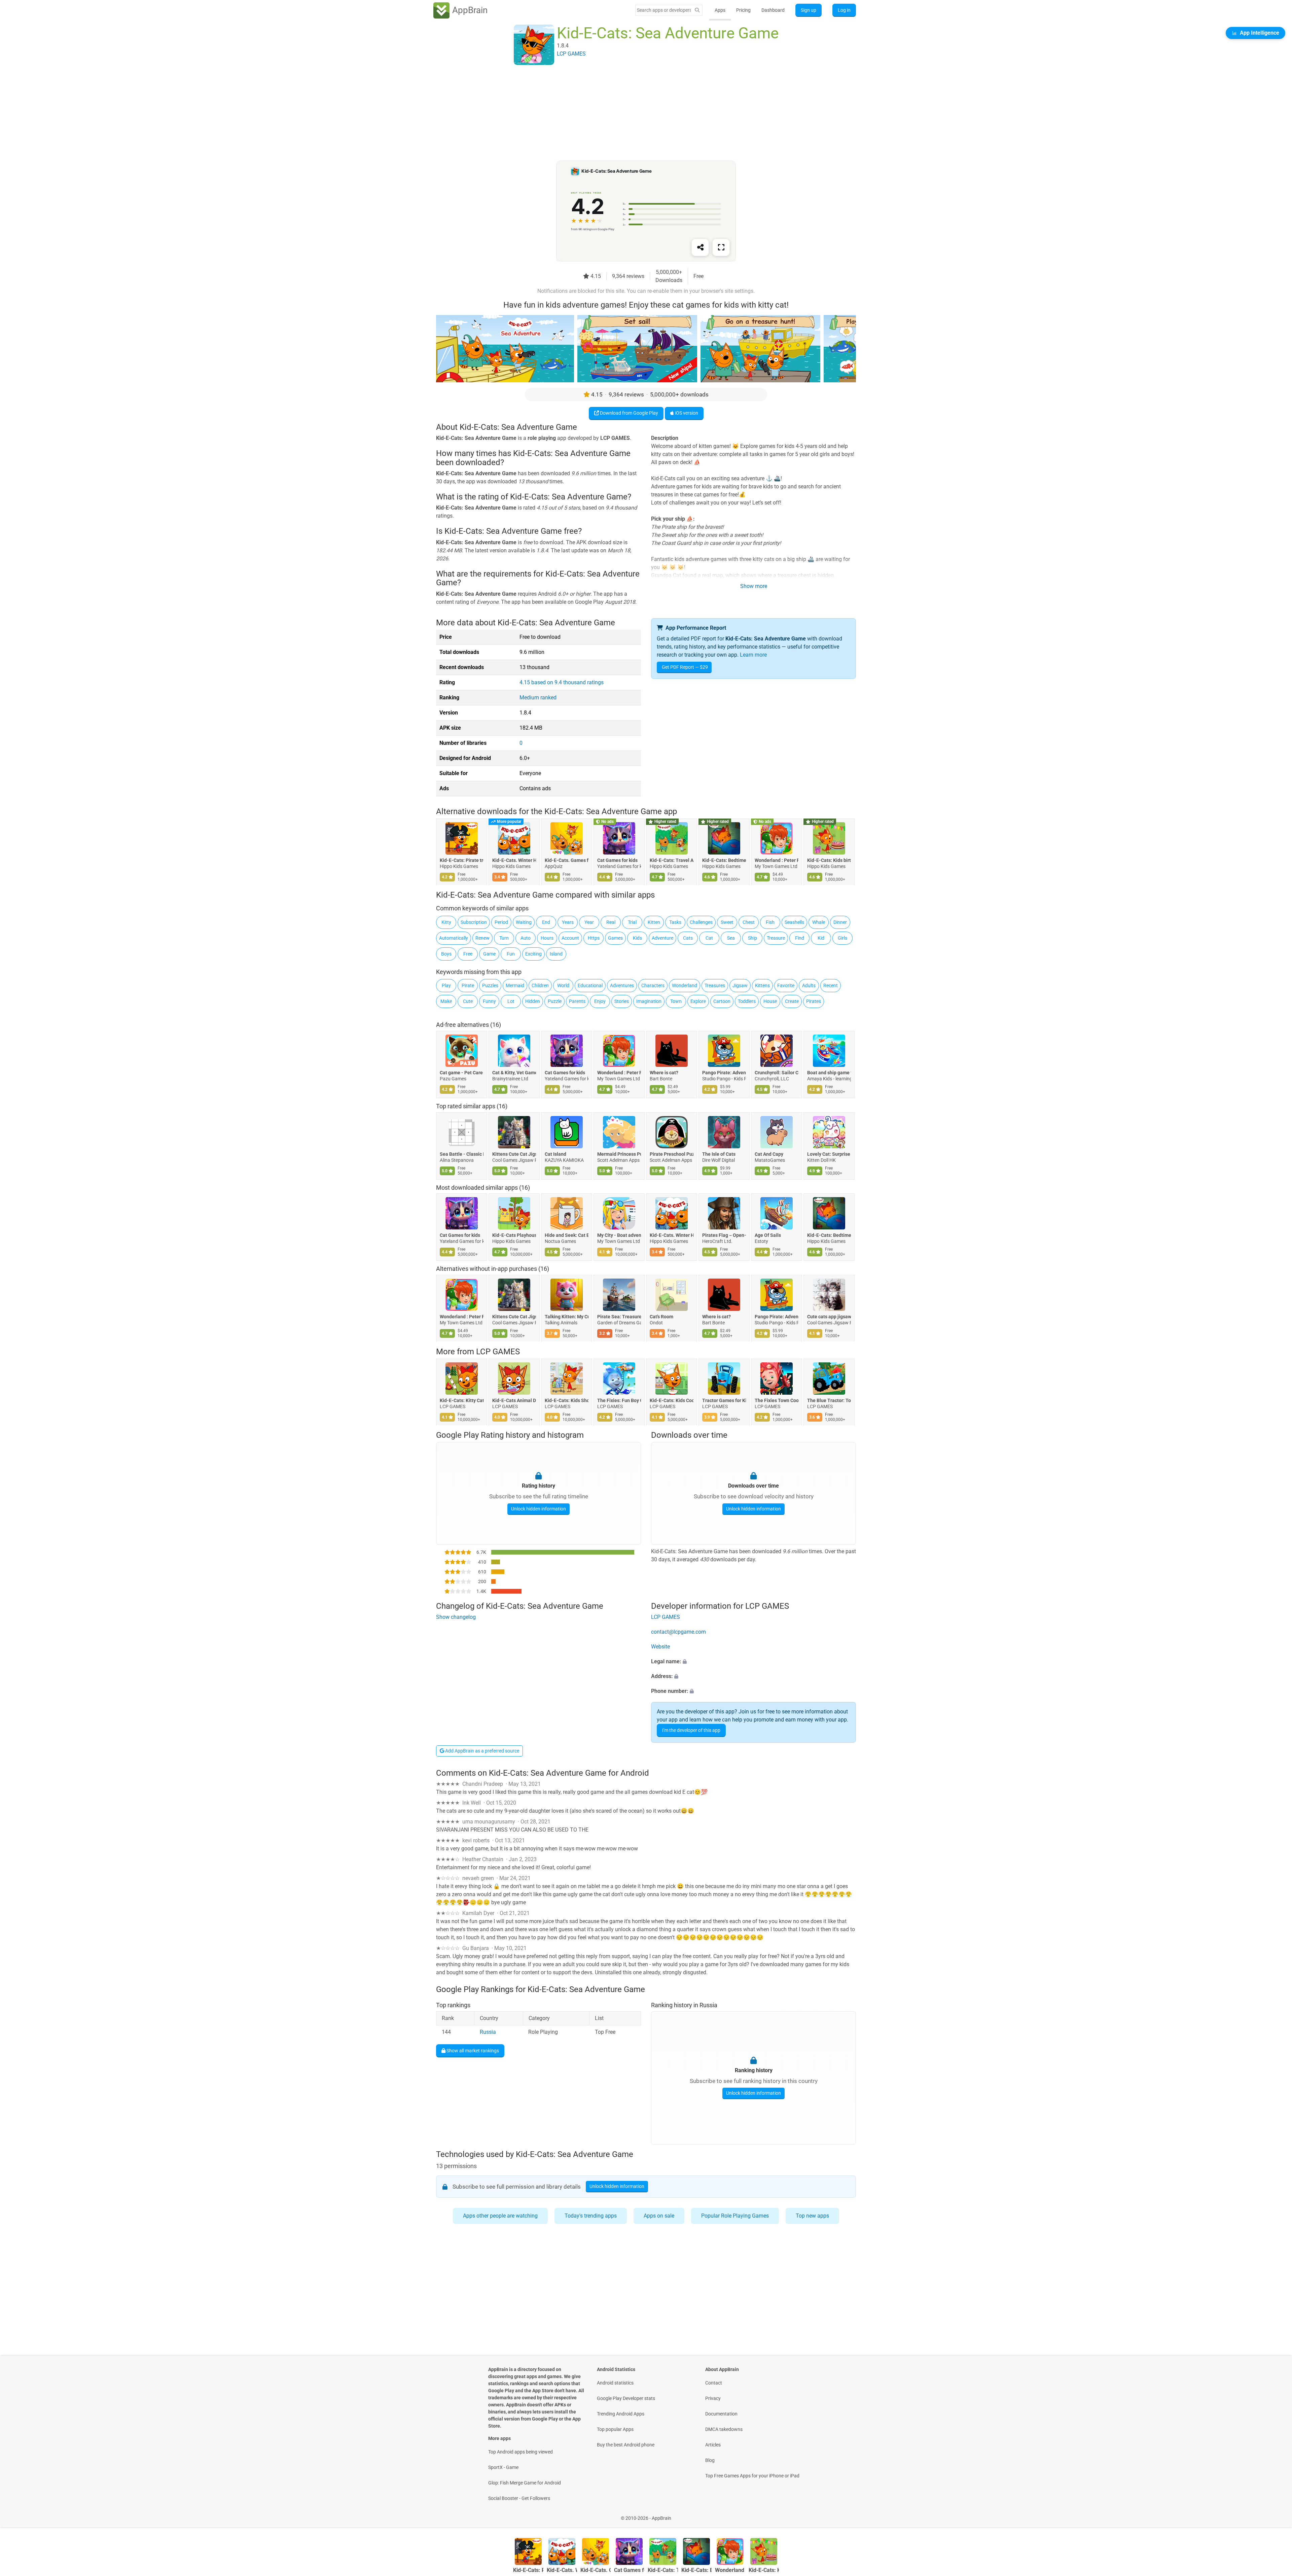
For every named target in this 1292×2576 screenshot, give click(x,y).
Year (589, 922)
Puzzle (555, 1001)
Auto (526, 938)
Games (615, 938)
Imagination (649, 1001)
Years (568, 922)
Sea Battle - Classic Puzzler (462, 1154)
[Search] (697, 10)
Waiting (524, 922)
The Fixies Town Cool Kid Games (777, 1400)
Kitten (654, 922)
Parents (577, 1001)
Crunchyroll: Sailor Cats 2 (777, 1073)
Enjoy (600, 1001)
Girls (842, 938)
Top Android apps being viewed (521, 2452)
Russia (488, 2032)
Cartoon (722, 1001)
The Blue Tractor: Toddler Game (829, 1400)
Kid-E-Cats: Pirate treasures (462, 860)
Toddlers (747, 1001)
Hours (547, 938)
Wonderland (685, 985)
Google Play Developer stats (626, 2398)
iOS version (686, 413)
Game (489, 954)
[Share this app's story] (700, 247)
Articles (713, 2445)
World (563, 985)
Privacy (713, 2398)
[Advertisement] (638, 113)
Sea (731, 938)
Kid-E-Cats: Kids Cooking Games (672, 1400)
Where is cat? (664, 1073)
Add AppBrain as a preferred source (482, 1751)
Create (792, 1001)
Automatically (454, 938)
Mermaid (515, 985)
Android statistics (615, 2383)
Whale (819, 922)
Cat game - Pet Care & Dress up (462, 1073)
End (546, 922)
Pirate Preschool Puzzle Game (672, 1154)
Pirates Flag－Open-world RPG (724, 1235)
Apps (720, 10)
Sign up (809, 10)
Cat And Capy (769, 1154)
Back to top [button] (1275, 2515)
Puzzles (490, 985)
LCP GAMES (498, 1352)
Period (501, 922)
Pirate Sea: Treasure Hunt (619, 1317)
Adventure (662, 938)
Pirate (468, 985)
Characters (653, 985)
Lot (511, 1001)
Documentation (721, 2414)
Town (676, 1001)
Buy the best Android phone (626, 2445)
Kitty (446, 922)
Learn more (753, 655)
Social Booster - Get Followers (519, 2498)
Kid (821, 938)
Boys (446, 954)
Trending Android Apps (621, 2414)
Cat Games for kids (617, 860)
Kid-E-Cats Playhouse (514, 1235)
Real (611, 922)
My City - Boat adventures (619, 1235)
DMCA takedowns (724, 2429)
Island (556, 954)
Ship (752, 938)
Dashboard (773, 10)
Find (800, 938)
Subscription (474, 922)
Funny (489, 1001)
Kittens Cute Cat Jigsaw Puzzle (514, 1154)
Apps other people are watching (500, 2216)
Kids (637, 938)
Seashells (794, 922)
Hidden (533, 1001)
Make (446, 1001)
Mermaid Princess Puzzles (619, 1154)
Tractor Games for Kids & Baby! (724, 1400)
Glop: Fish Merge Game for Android (525, 2483)
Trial (632, 922)
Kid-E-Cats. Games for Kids (567, 860)
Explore (698, 1001)
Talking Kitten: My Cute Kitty (567, 1317)
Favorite (786, 985)
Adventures (622, 985)
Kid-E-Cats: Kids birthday (829, 860)
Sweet (727, 922)
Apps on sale (659, 2216)
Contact (714, 2383)
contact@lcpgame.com (678, 1632)
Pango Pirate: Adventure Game (724, 1073)
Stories (622, 1001)
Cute (468, 1001)
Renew (482, 938)
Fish (770, 922)
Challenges (701, 922)
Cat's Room (661, 1317)
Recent (831, 985)
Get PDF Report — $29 (685, 667)
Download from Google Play (629, 413)
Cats (688, 938)
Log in (844, 10)
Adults (809, 985)
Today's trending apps (591, 2216)
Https (594, 938)
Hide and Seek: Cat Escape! (567, 1235)
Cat (709, 938)
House (770, 1001)
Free (468, 954)
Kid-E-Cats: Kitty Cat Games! (462, 1400)
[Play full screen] (721, 247)
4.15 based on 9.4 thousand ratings (562, 682)
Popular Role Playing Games (735, 2216)
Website (660, 1647)
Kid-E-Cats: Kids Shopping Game (567, 1400)
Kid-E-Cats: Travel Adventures (672, 860)
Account (570, 938)
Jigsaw (740, 985)
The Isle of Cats (719, 1154)
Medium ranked (538, 698)
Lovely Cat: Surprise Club (829, 1154)
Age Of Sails (768, 1235)
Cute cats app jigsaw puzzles (829, 1317)
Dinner (840, 922)
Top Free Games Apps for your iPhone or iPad (752, 2476)
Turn (504, 938)
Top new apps (812, 2216)
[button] (753, 1662)
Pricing (743, 10)
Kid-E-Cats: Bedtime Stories (724, 860)
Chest (749, 922)
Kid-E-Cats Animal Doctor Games (514, 1400)
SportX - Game (503, 2467)
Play (446, 985)
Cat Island (555, 1154)
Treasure (776, 938)
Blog (710, 2460)
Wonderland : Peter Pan (777, 860)
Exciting (533, 954)
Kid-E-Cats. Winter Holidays (514, 860)
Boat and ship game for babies (829, 1073)
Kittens (762, 985)
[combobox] (664, 10)
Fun (511, 954)
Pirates (814, 1001)
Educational (590, 985)
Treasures (715, 985)
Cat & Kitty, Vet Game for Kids (514, 1073)
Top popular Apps (615, 2429)
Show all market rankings (472, 2050)
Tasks (675, 922)
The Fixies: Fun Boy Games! (619, 1400)
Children (540, 985)
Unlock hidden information (539, 1509)
